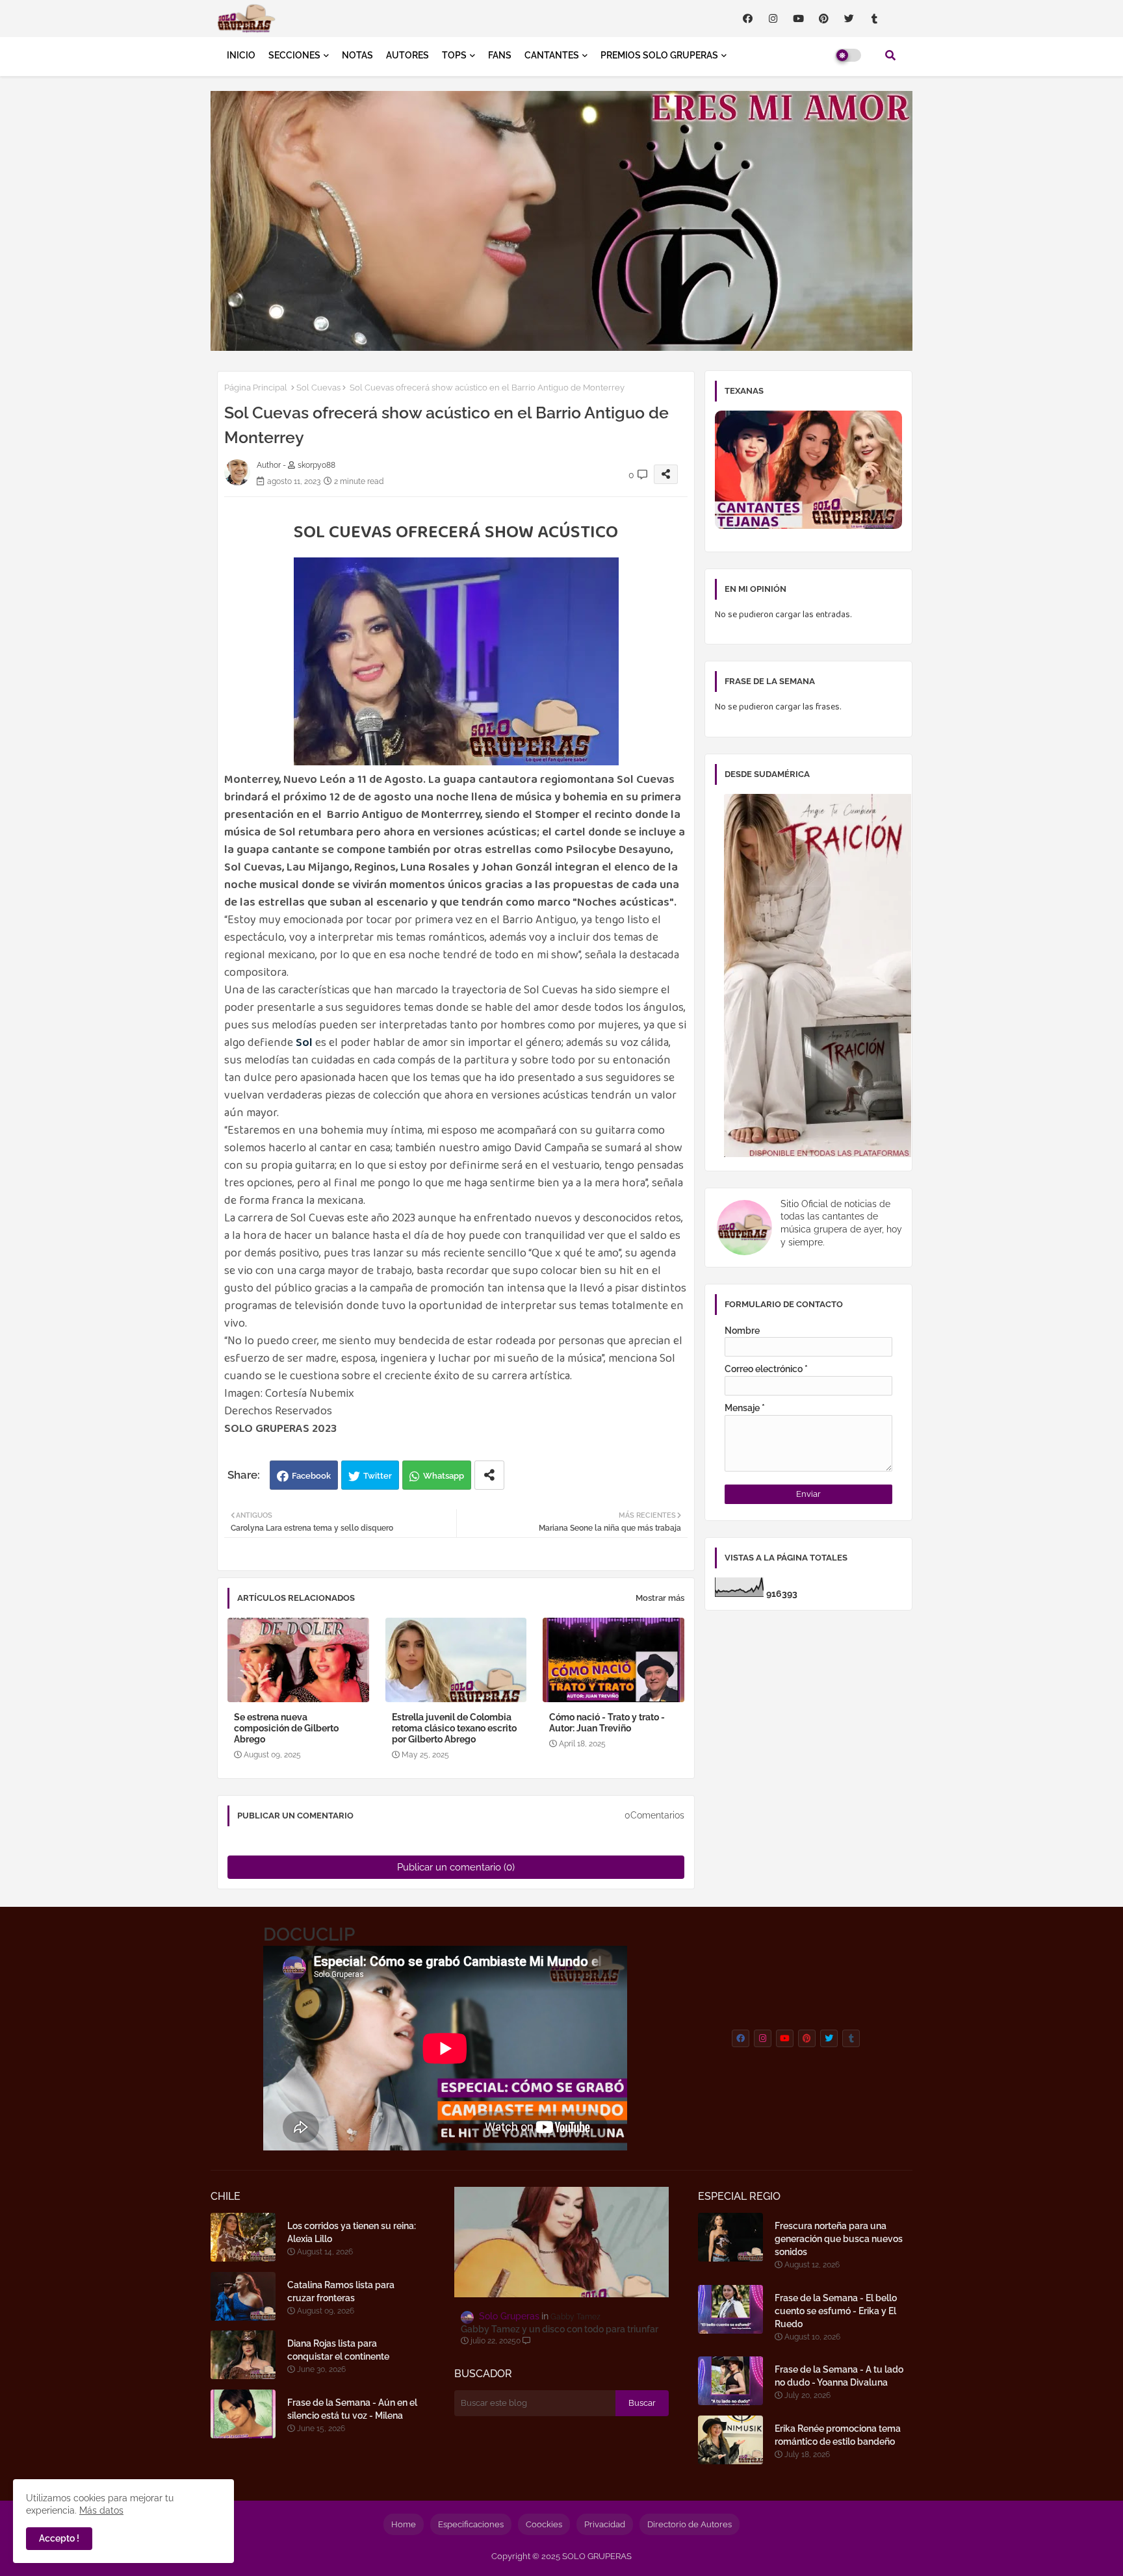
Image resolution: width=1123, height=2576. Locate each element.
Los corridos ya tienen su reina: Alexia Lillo (352, 2232)
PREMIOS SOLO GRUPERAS (659, 55)
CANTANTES (552, 55)
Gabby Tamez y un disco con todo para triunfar (560, 2329)
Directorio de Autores (690, 2524)
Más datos (101, 2510)
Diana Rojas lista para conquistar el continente (338, 2350)
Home (404, 2524)
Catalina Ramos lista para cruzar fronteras (341, 2291)
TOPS (454, 55)
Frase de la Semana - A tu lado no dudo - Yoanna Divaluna (839, 2376)
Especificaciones (471, 2524)
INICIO (241, 55)
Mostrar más (660, 1598)
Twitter (378, 1476)
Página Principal (256, 388)
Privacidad (605, 2524)
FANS (500, 55)
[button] (890, 55)
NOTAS (357, 55)
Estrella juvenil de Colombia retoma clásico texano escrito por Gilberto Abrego (454, 1728)
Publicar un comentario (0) (456, 1867)
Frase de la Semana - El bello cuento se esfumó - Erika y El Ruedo (836, 2311)
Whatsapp (444, 1476)
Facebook (311, 1476)
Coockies (544, 2524)
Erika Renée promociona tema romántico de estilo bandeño (838, 2435)
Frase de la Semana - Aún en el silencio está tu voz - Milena (352, 2409)
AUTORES (407, 55)
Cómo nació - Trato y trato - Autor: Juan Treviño (607, 1723)
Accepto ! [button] (59, 2538)
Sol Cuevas (318, 388)
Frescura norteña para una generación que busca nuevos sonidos (839, 2239)
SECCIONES (294, 55)
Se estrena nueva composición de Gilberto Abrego (286, 1728)
